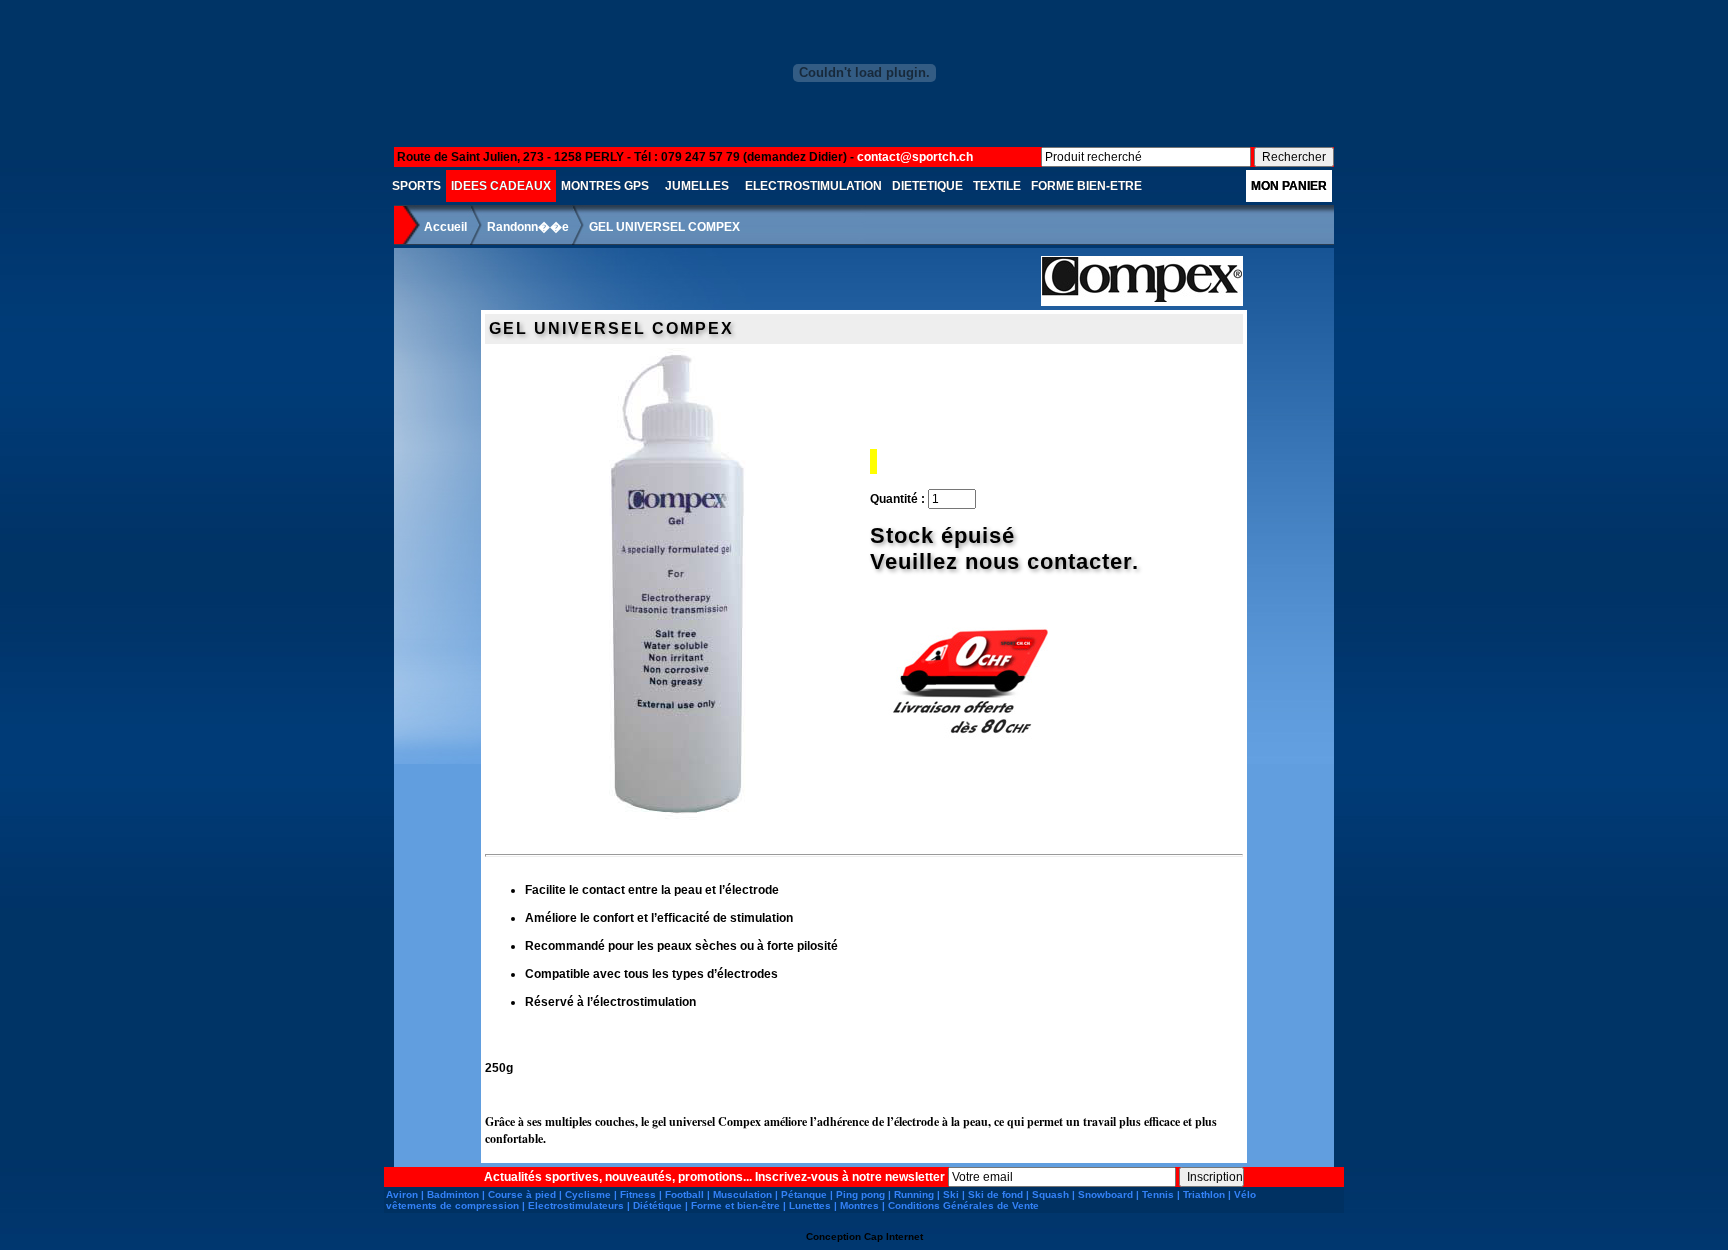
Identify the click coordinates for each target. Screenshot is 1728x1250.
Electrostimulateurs (576, 1205)
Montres (859, 1205)
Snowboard (1105, 1194)
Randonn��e (528, 227)
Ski (951, 1194)
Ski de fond (995, 1194)
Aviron (402, 1194)
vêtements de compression (452, 1205)
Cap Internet (893, 1236)
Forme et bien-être (735, 1205)
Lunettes (810, 1205)
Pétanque (804, 1194)
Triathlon (1204, 1194)
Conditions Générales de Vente (963, 1205)
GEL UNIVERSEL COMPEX (664, 227)
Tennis (1158, 1194)
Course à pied (522, 1194)
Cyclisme (588, 1194)
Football (684, 1194)
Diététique (657, 1205)
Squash (1050, 1194)
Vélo (1245, 1194)
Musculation (742, 1194)
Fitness (638, 1194)
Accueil (445, 227)
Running (914, 1194)
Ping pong (860, 1194)
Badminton (453, 1194)
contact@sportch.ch (915, 157)
